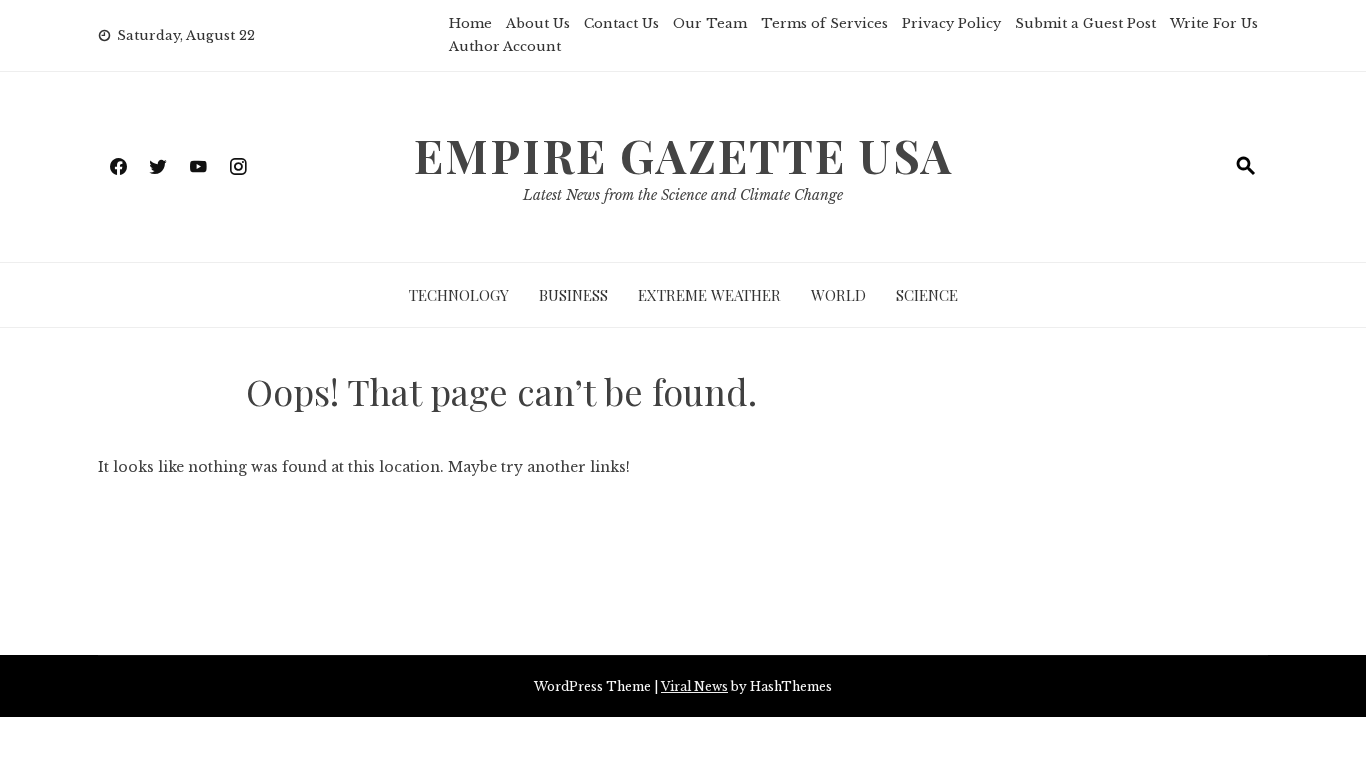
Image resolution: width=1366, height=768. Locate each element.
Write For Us (1214, 23)
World (838, 295)
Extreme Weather (709, 295)
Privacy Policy (951, 23)
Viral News (694, 686)
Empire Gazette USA (683, 155)
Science (927, 295)
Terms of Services (824, 23)
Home (470, 23)
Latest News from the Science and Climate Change (683, 195)
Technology (459, 295)
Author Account (505, 46)
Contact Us (621, 23)
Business (573, 295)
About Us (538, 23)
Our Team (710, 23)
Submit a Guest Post (1085, 23)
